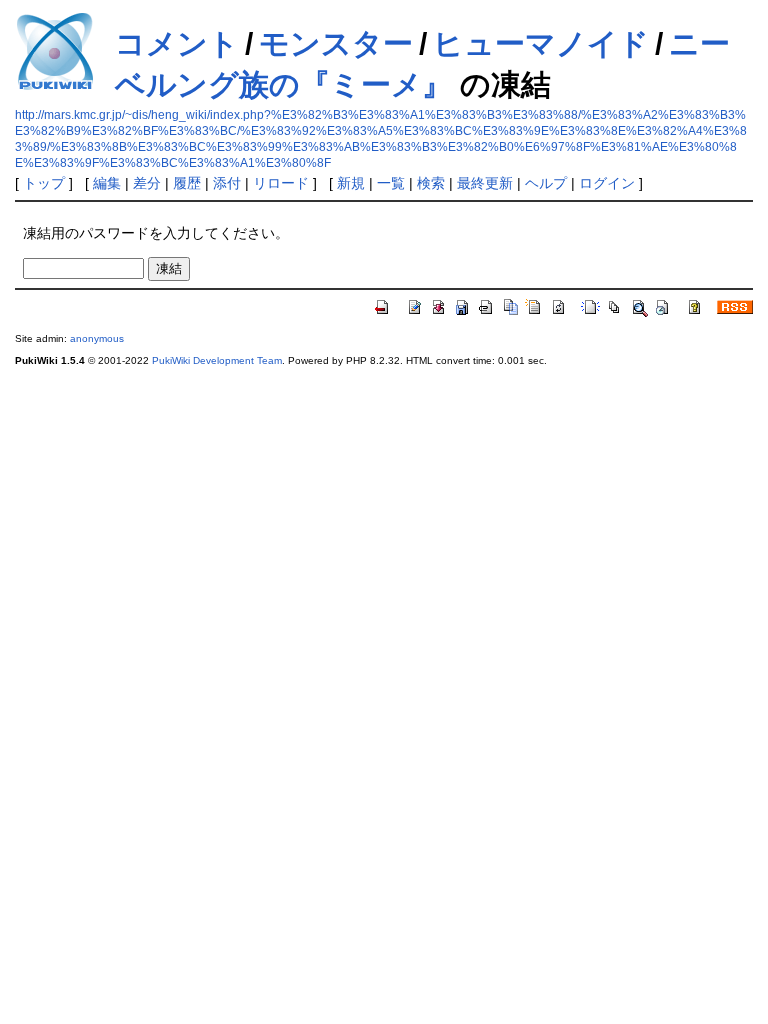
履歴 (187, 183)
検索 (431, 183)
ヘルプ (546, 183)
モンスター (336, 43)
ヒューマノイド (541, 43)
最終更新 (485, 183)
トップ (44, 183)
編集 (107, 183)
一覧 (391, 183)
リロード (281, 183)
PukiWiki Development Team (217, 360)
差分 (147, 183)
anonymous (97, 338)
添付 (227, 183)
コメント (177, 43)
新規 (351, 183)
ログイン (607, 183)
